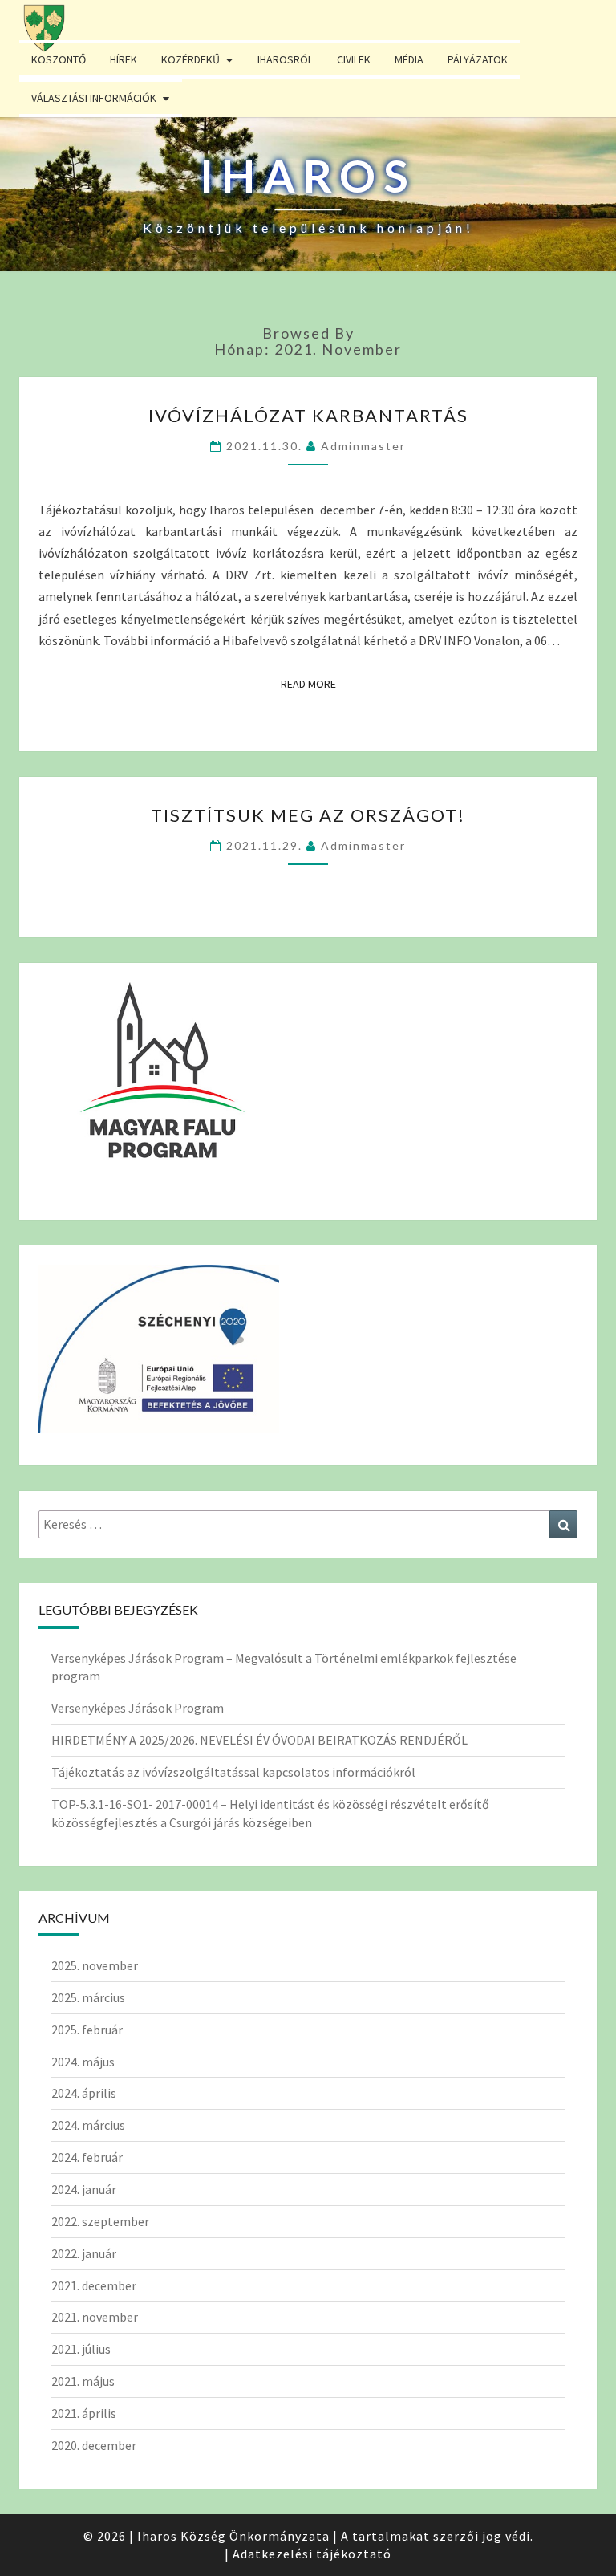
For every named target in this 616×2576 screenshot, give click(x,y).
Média (409, 59)
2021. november (95, 2317)
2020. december (94, 2445)
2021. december (94, 2285)
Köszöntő (59, 59)
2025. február (87, 2030)
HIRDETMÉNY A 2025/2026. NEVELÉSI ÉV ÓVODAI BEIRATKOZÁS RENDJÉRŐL (259, 1740)
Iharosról (285, 59)
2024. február (87, 2157)
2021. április (84, 2413)
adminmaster (363, 446)
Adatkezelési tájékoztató (312, 2554)
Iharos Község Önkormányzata (233, 2536)
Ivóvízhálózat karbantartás (308, 415)
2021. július (81, 2349)
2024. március (88, 2125)
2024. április (84, 2093)
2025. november (95, 1965)
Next (580, 213)
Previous (36, 213)
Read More (313, 683)
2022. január (84, 2253)
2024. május (83, 2062)
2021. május (83, 2381)
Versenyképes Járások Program (138, 1708)
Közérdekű (190, 59)
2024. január (84, 2189)
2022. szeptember (100, 2221)
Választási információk (94, 98)
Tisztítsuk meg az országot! (308, 815)
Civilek (354, 59)
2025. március (88, 1997)
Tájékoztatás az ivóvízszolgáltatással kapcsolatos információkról (233, 1772)
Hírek (124, 59)
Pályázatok (478, 59)
